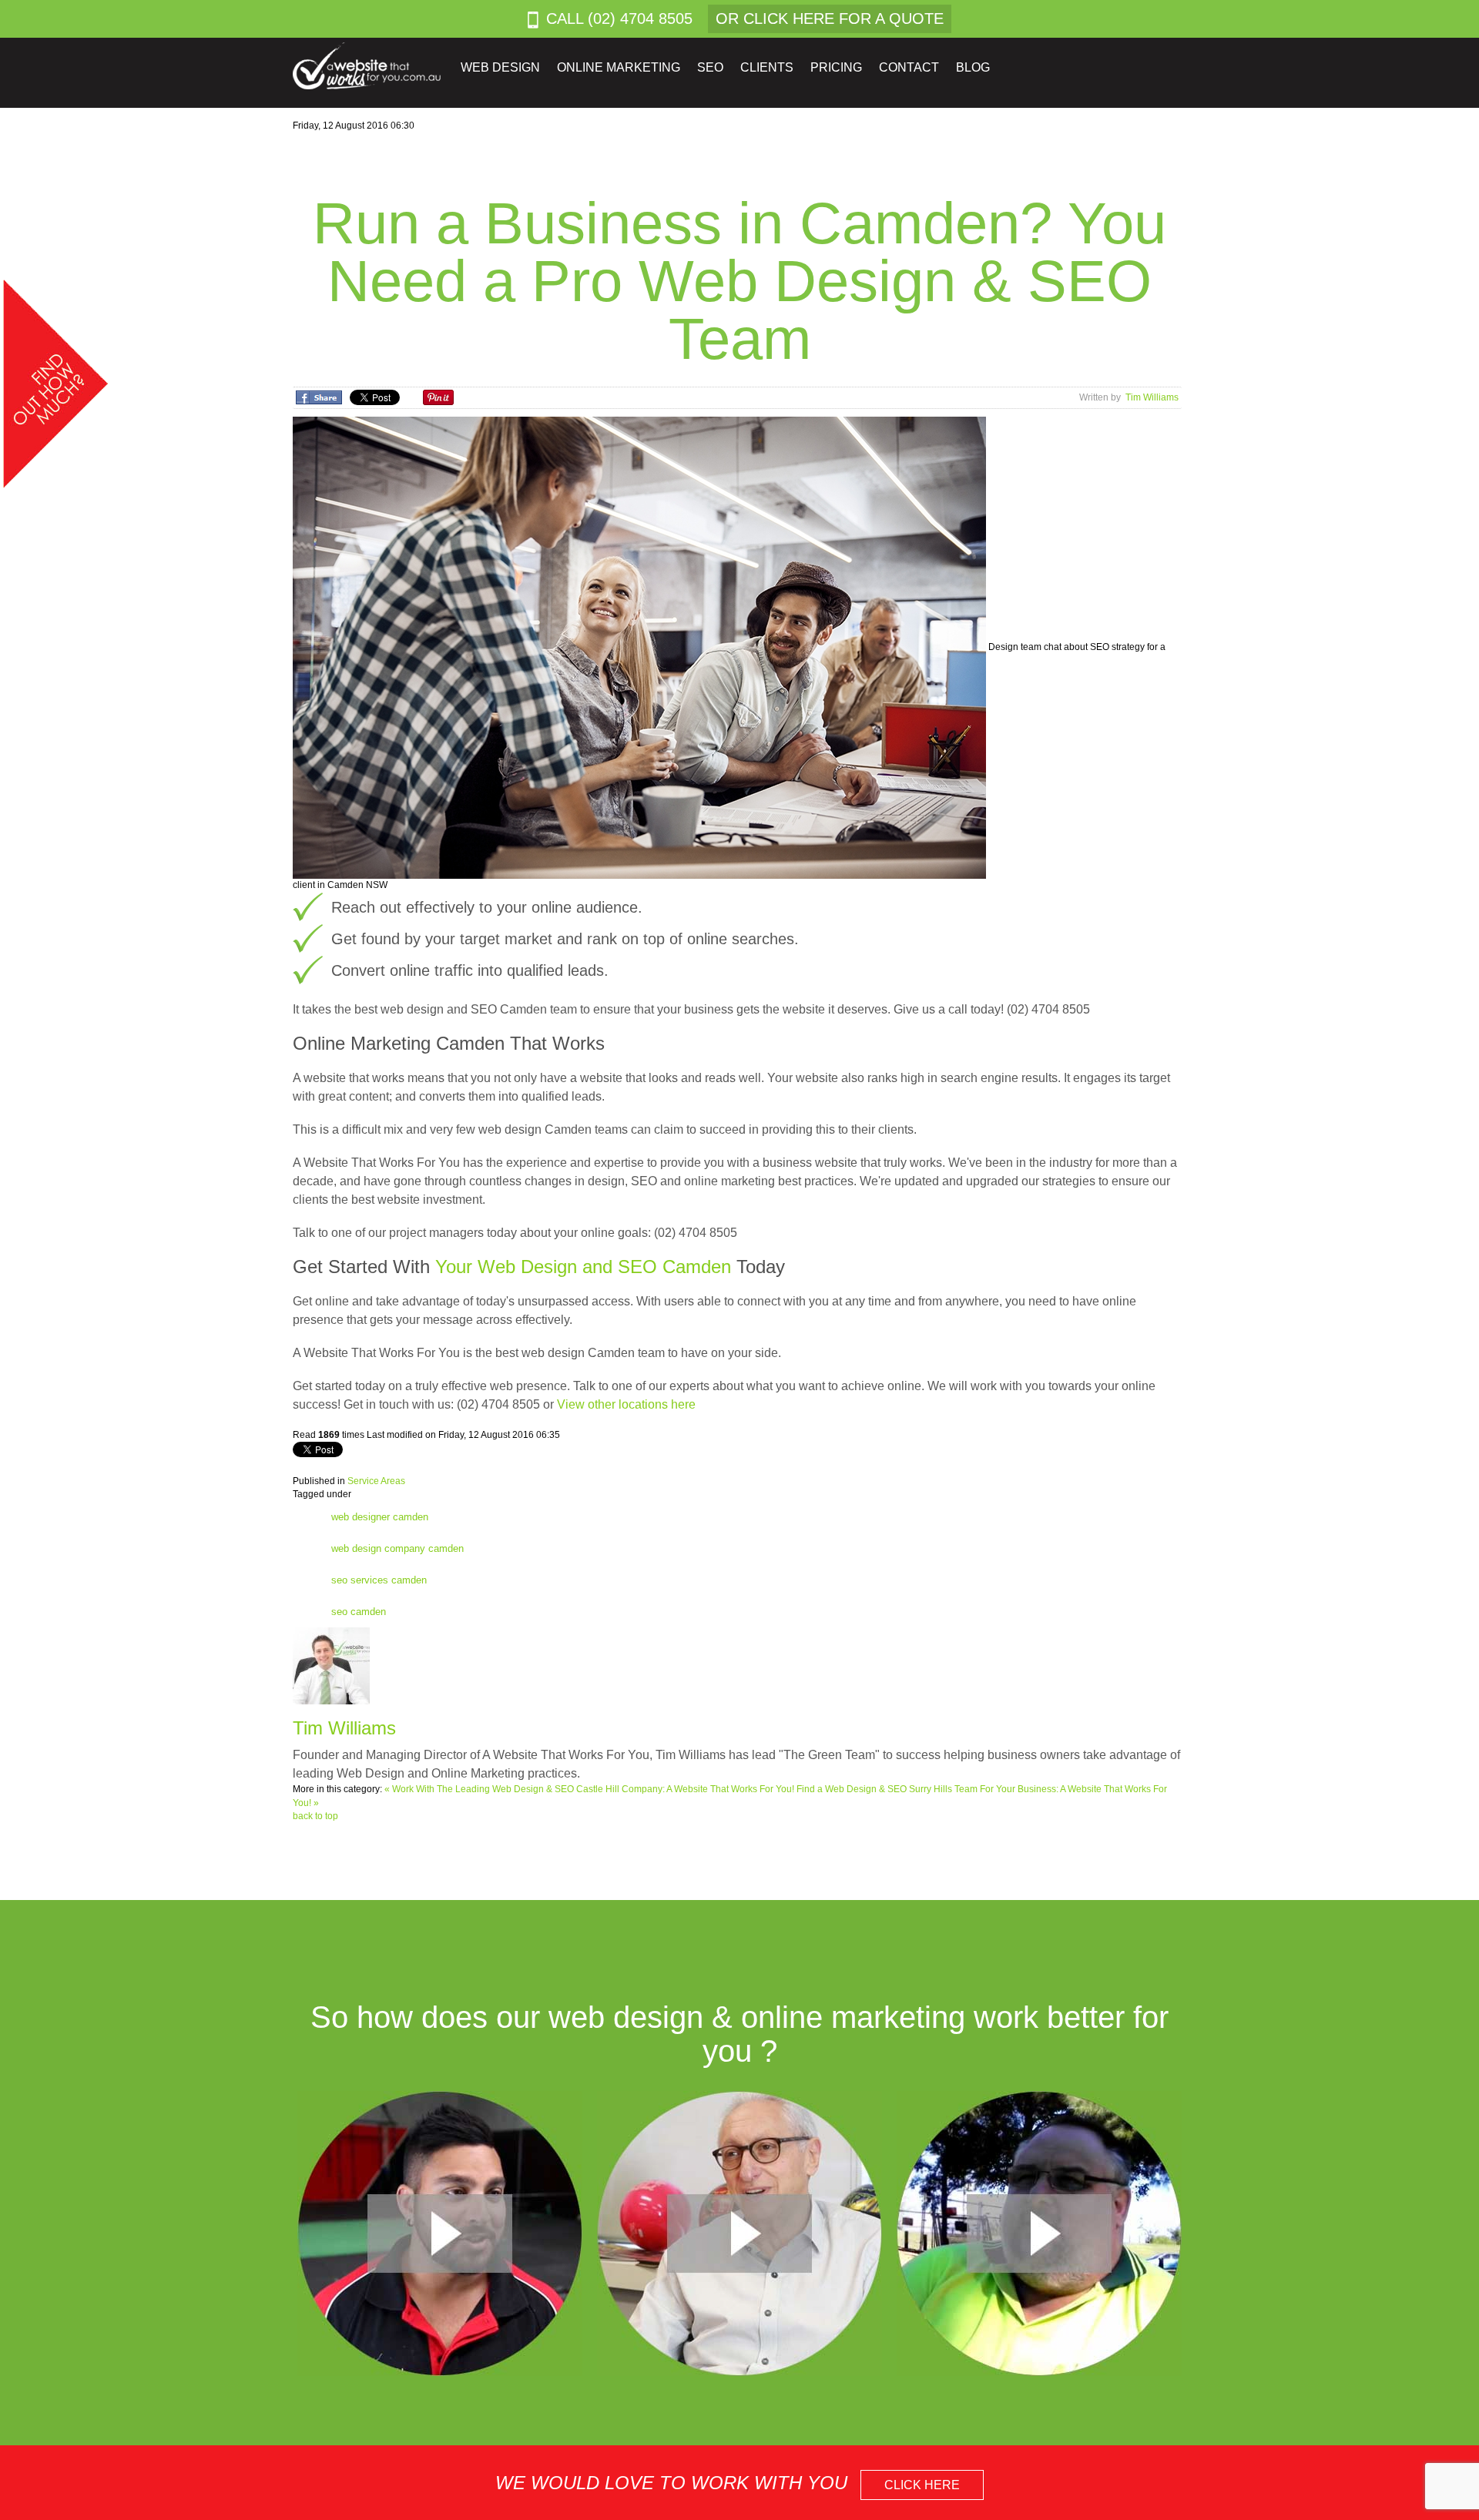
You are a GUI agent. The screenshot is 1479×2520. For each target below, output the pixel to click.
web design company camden (397, 1548)
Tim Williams (1152, 397)
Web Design (500, 67)
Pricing (836, 67)
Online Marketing (619, 67)
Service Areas (376, 1481)
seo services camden (379, 1580)
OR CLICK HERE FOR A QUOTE (830, 18)
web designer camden (380, 1517)
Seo (710, 67)
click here (922, 2485)
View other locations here (626, 1404)
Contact (909, 67)
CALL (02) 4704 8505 (619, 18)
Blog (973, 67)
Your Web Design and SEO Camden (583, 1267)
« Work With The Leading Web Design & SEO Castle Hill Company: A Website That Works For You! (590, 1789)
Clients (767, 67)
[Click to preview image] (641, 647)
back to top (315, 1816)
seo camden (359, 1612)
